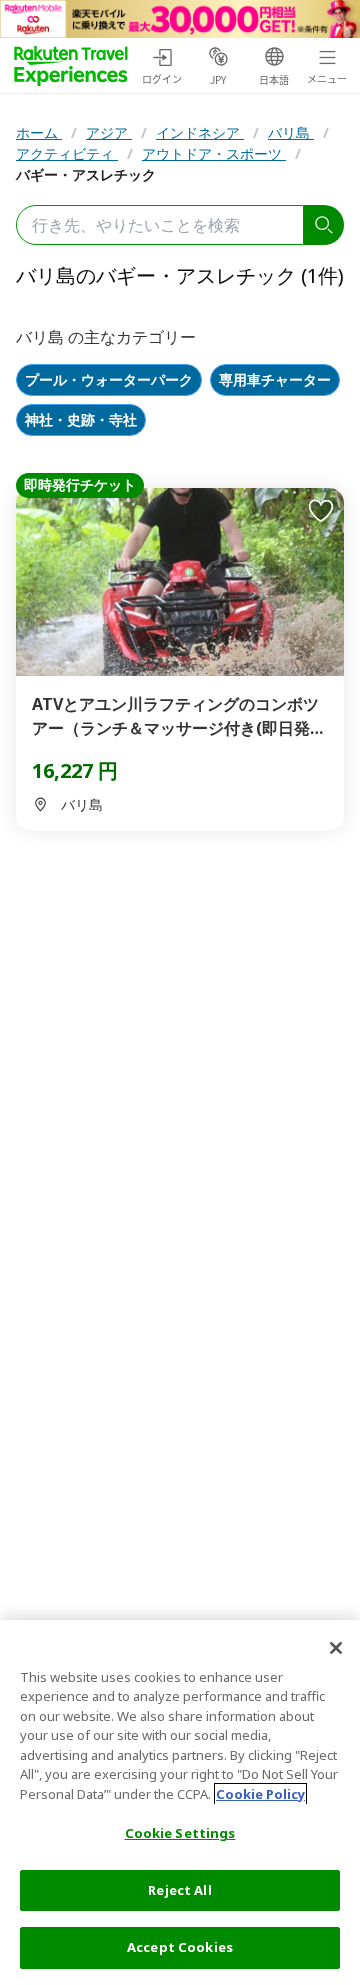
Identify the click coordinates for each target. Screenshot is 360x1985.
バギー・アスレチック (86, 174)
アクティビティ (67, 153)
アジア (109, 132)
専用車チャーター (275, 380)
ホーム (39, 132)
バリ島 (291, 132)
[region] (180, 1802)
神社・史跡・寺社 (81, 420)
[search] (324, 225)
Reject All (179, 1890)
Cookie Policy (260, 1794)
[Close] (336, 1648)
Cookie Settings (180, 1833)
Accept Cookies (180, 1947)
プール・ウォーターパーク (109, 380)
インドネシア (200, 132)
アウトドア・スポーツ (214, 153)
